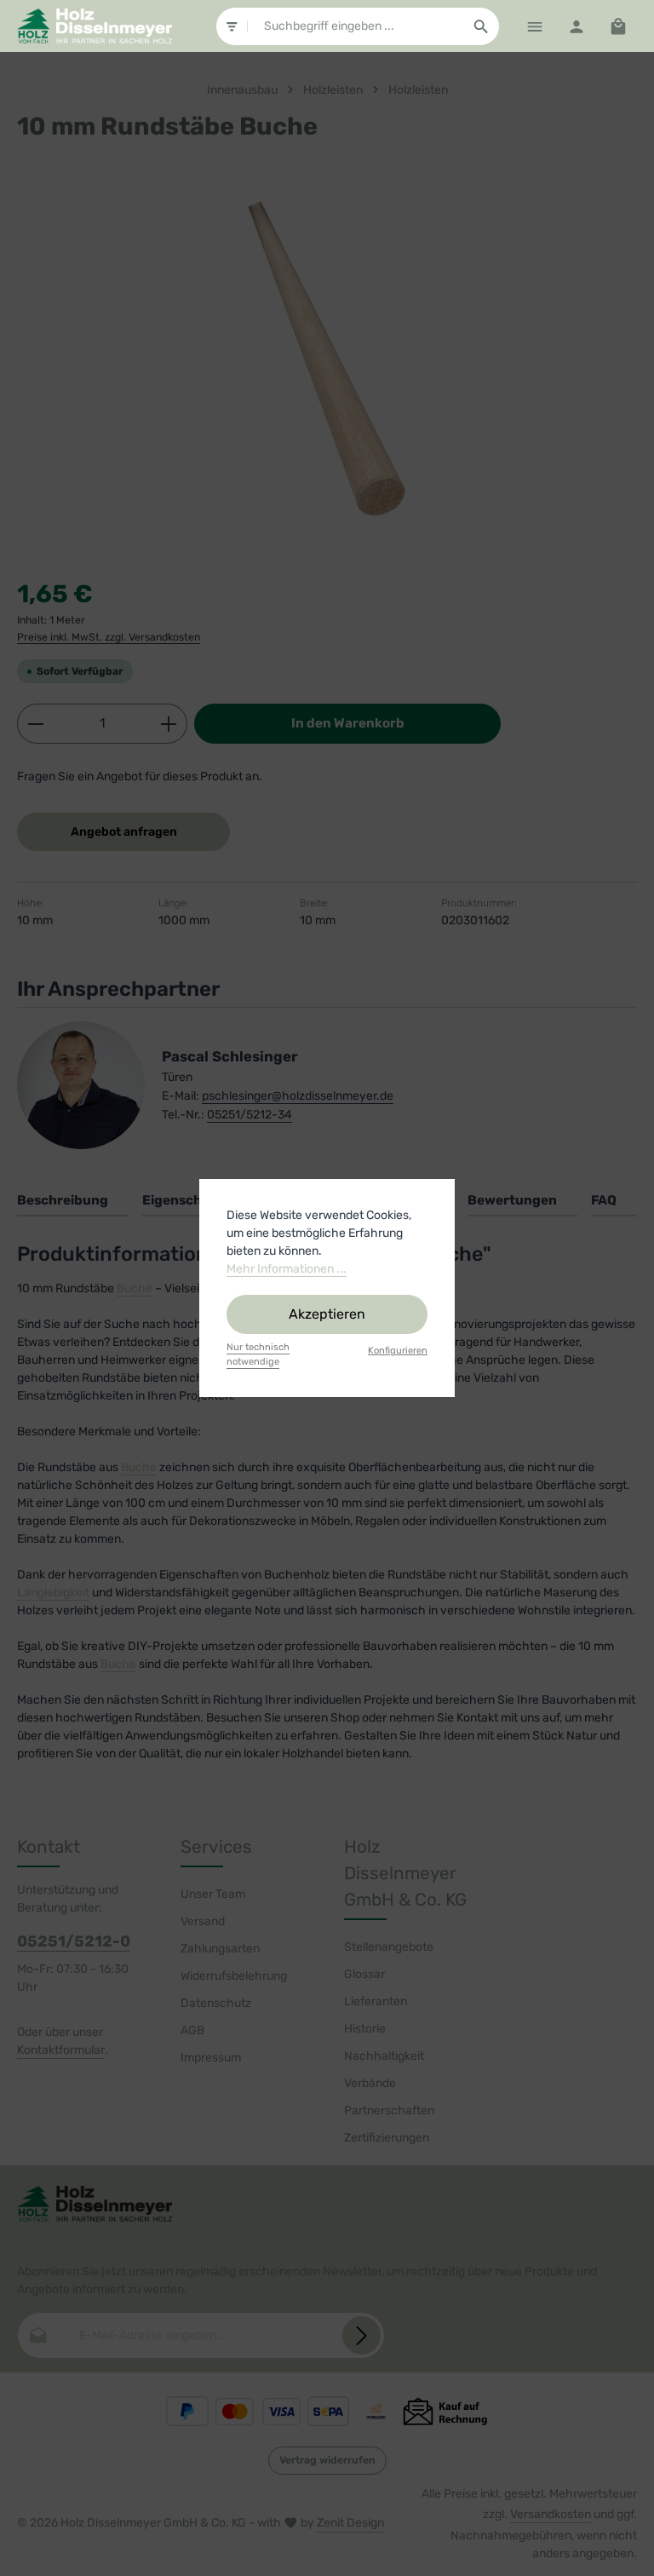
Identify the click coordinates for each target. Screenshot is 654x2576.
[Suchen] (482, 26)
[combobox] (356, 26)
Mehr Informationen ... (287, 1269)
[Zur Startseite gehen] (95, 26)
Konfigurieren (398, 1351)
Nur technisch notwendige (258, 1354)
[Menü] (534, 26)
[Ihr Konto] (576, 26)
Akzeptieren (327, 1314)
